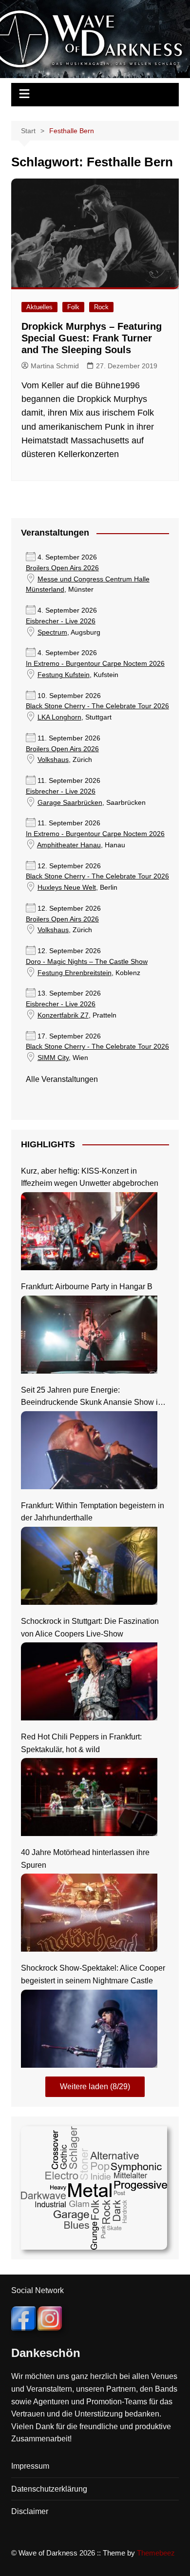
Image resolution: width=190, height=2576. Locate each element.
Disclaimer (30, 2511)
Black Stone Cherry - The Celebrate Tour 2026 (97, 706)
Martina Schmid (55, 366)
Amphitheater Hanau (69, 845)
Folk (73, 307)
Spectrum (52, 632)
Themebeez (156, 2553)
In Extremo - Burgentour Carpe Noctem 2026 (95, 664)
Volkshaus (53, 760)
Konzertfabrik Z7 (63, 1015)
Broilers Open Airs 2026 (62, 568)
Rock (101, 307)
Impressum (30, 2466)
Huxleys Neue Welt (67, 888)
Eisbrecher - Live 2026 (61, 621)
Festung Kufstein (64, 675)
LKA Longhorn (59, 717)
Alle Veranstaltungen (62, 1079)
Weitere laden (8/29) (95, 2087)
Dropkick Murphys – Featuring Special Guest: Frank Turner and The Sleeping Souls (92, 338)
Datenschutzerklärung (49, 2489)
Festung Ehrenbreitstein (75, 973)
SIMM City (53, 1058)
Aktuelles (39, 307)
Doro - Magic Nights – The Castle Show (87, 962)
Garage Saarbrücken (70, 803)
